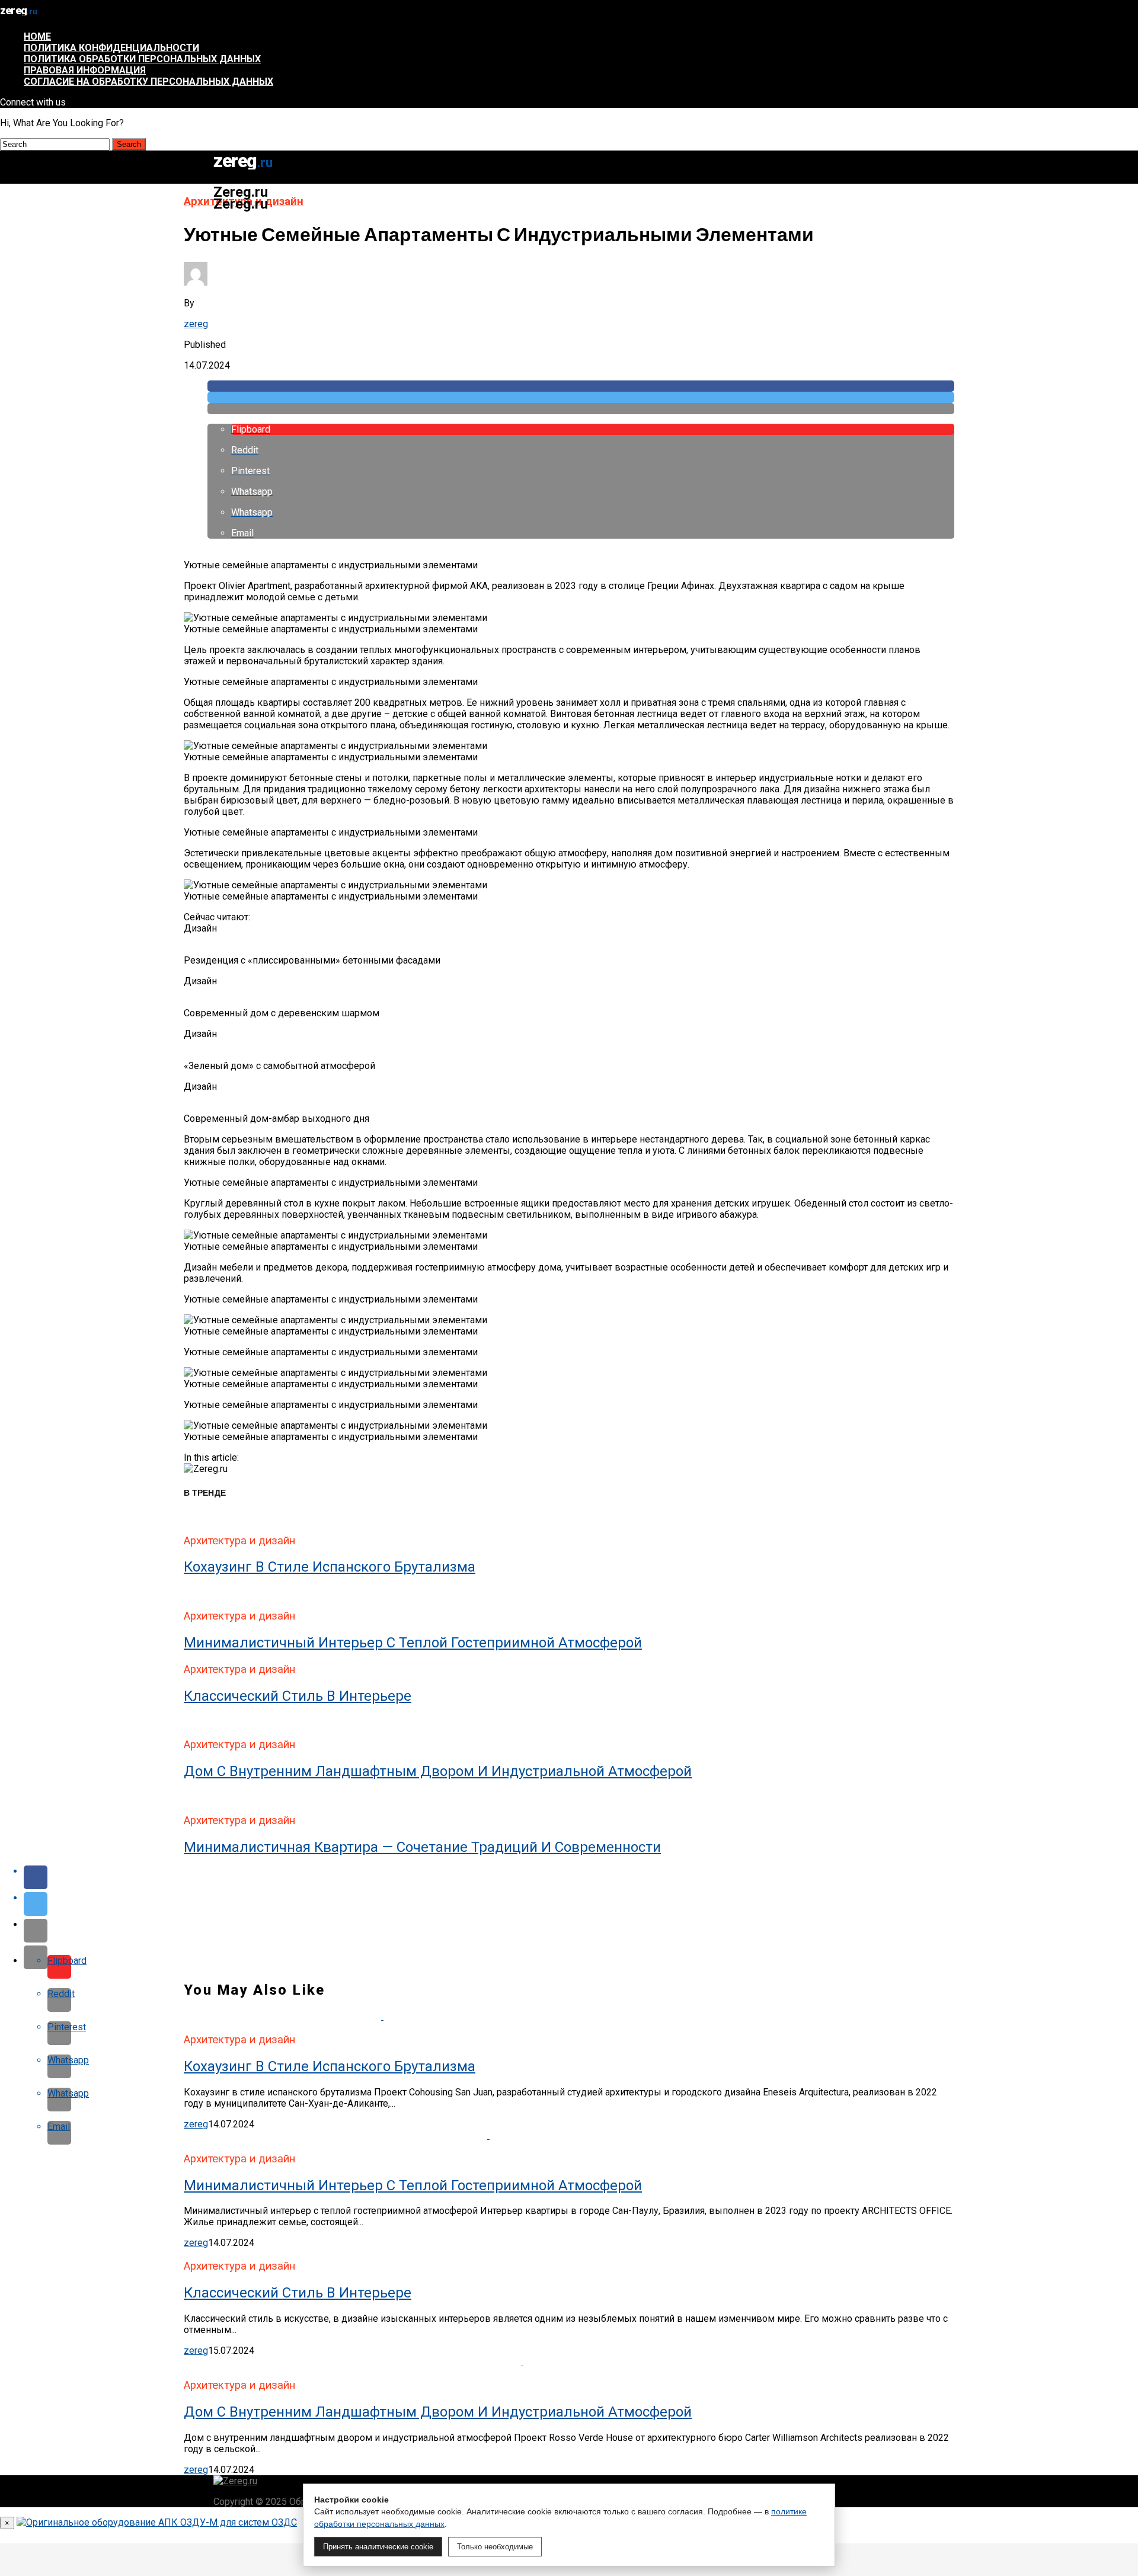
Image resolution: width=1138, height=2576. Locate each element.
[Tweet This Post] (581, 397)
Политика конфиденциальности (111, 48)
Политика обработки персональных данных (142, 59)
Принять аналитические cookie (378, 2547)
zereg (196, 324)
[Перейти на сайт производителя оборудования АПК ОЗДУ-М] (157, 2522)
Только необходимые (495, 2547)
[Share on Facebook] (581, 386)
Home (37, 36)
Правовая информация (85, 70)
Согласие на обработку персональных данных (148, 81)
